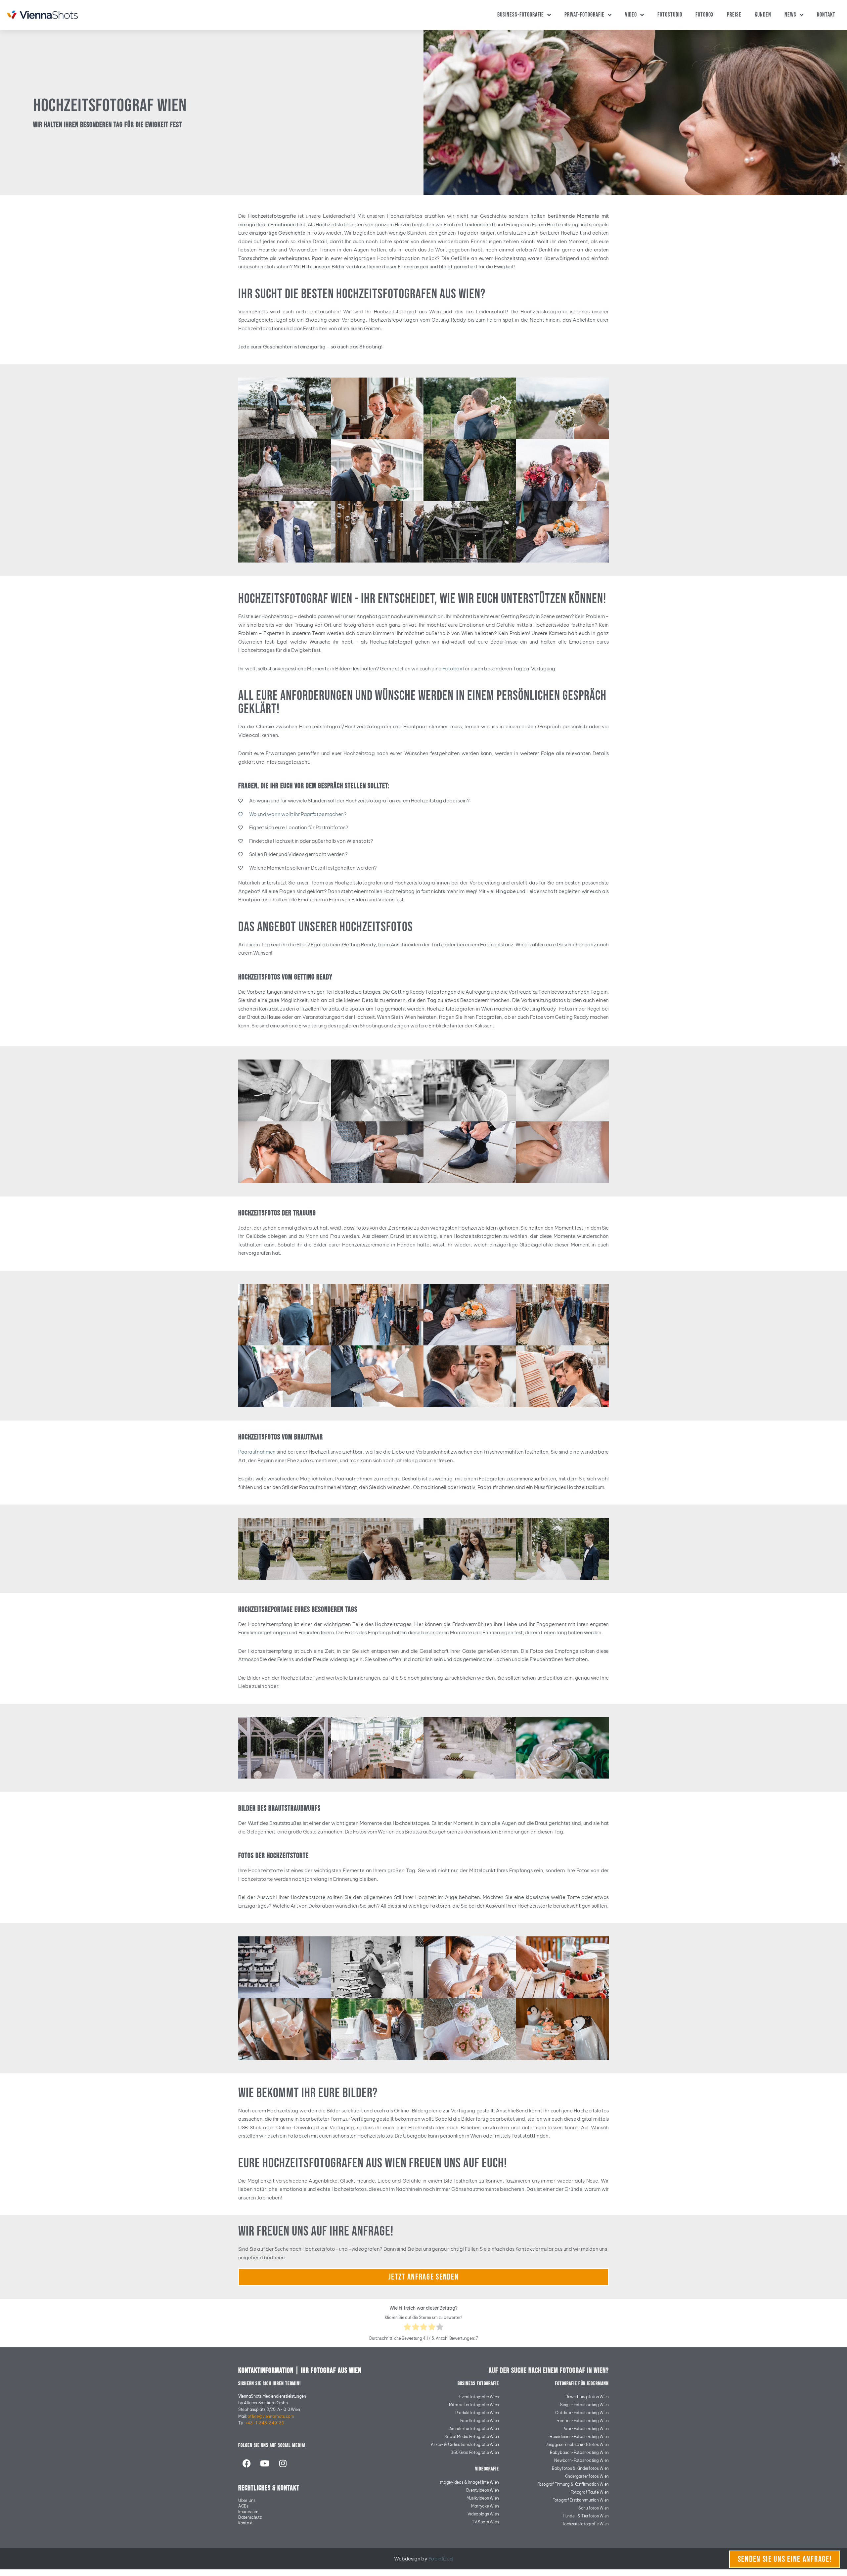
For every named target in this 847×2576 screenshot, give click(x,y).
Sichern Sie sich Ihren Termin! (269, 2384)
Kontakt (826, 15)
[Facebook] (246, 2463)
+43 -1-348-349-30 (265, 2423)
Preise (734, 15)
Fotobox (705, 15)
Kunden (763, 15)
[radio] (407, 2328)
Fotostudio (670, 15)
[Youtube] (265, 2463)
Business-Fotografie (521, 15)
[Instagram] (283, 2463)
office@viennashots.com (271, 2416)
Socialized (441, 2559)
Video (631, 15)
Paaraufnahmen (257, 1452)
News (790, 15)
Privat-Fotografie (584, 15)
